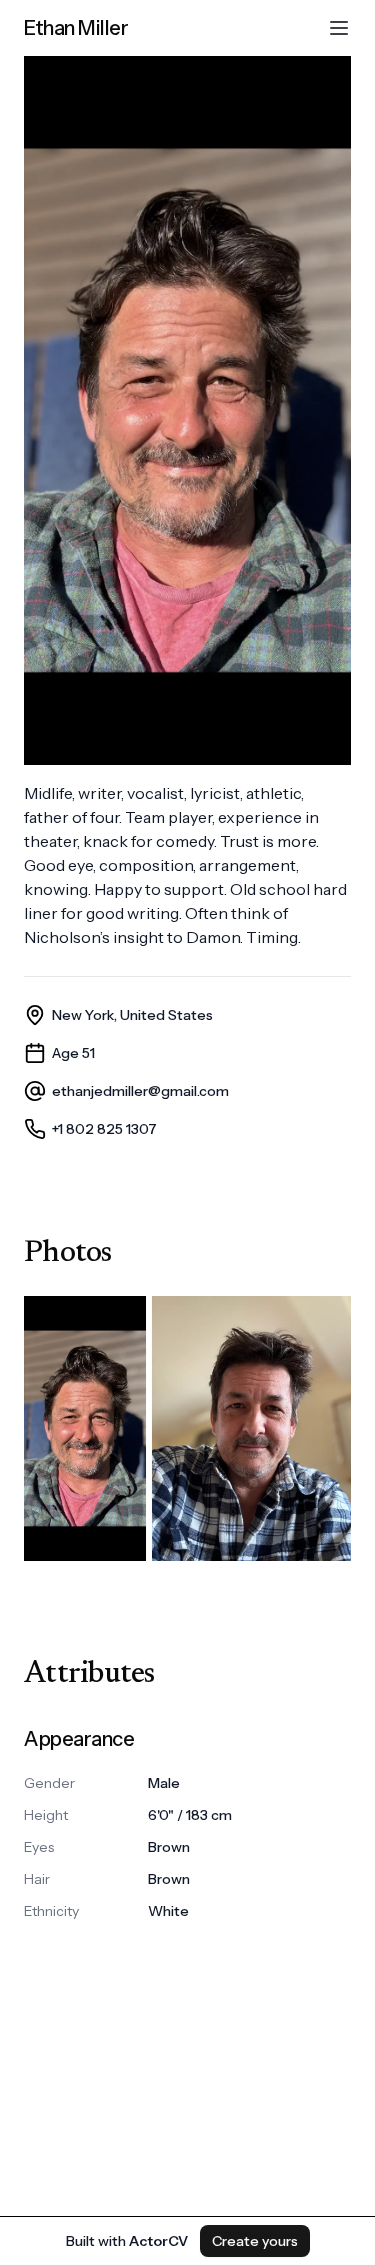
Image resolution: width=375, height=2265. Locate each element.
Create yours (255, 2241)
